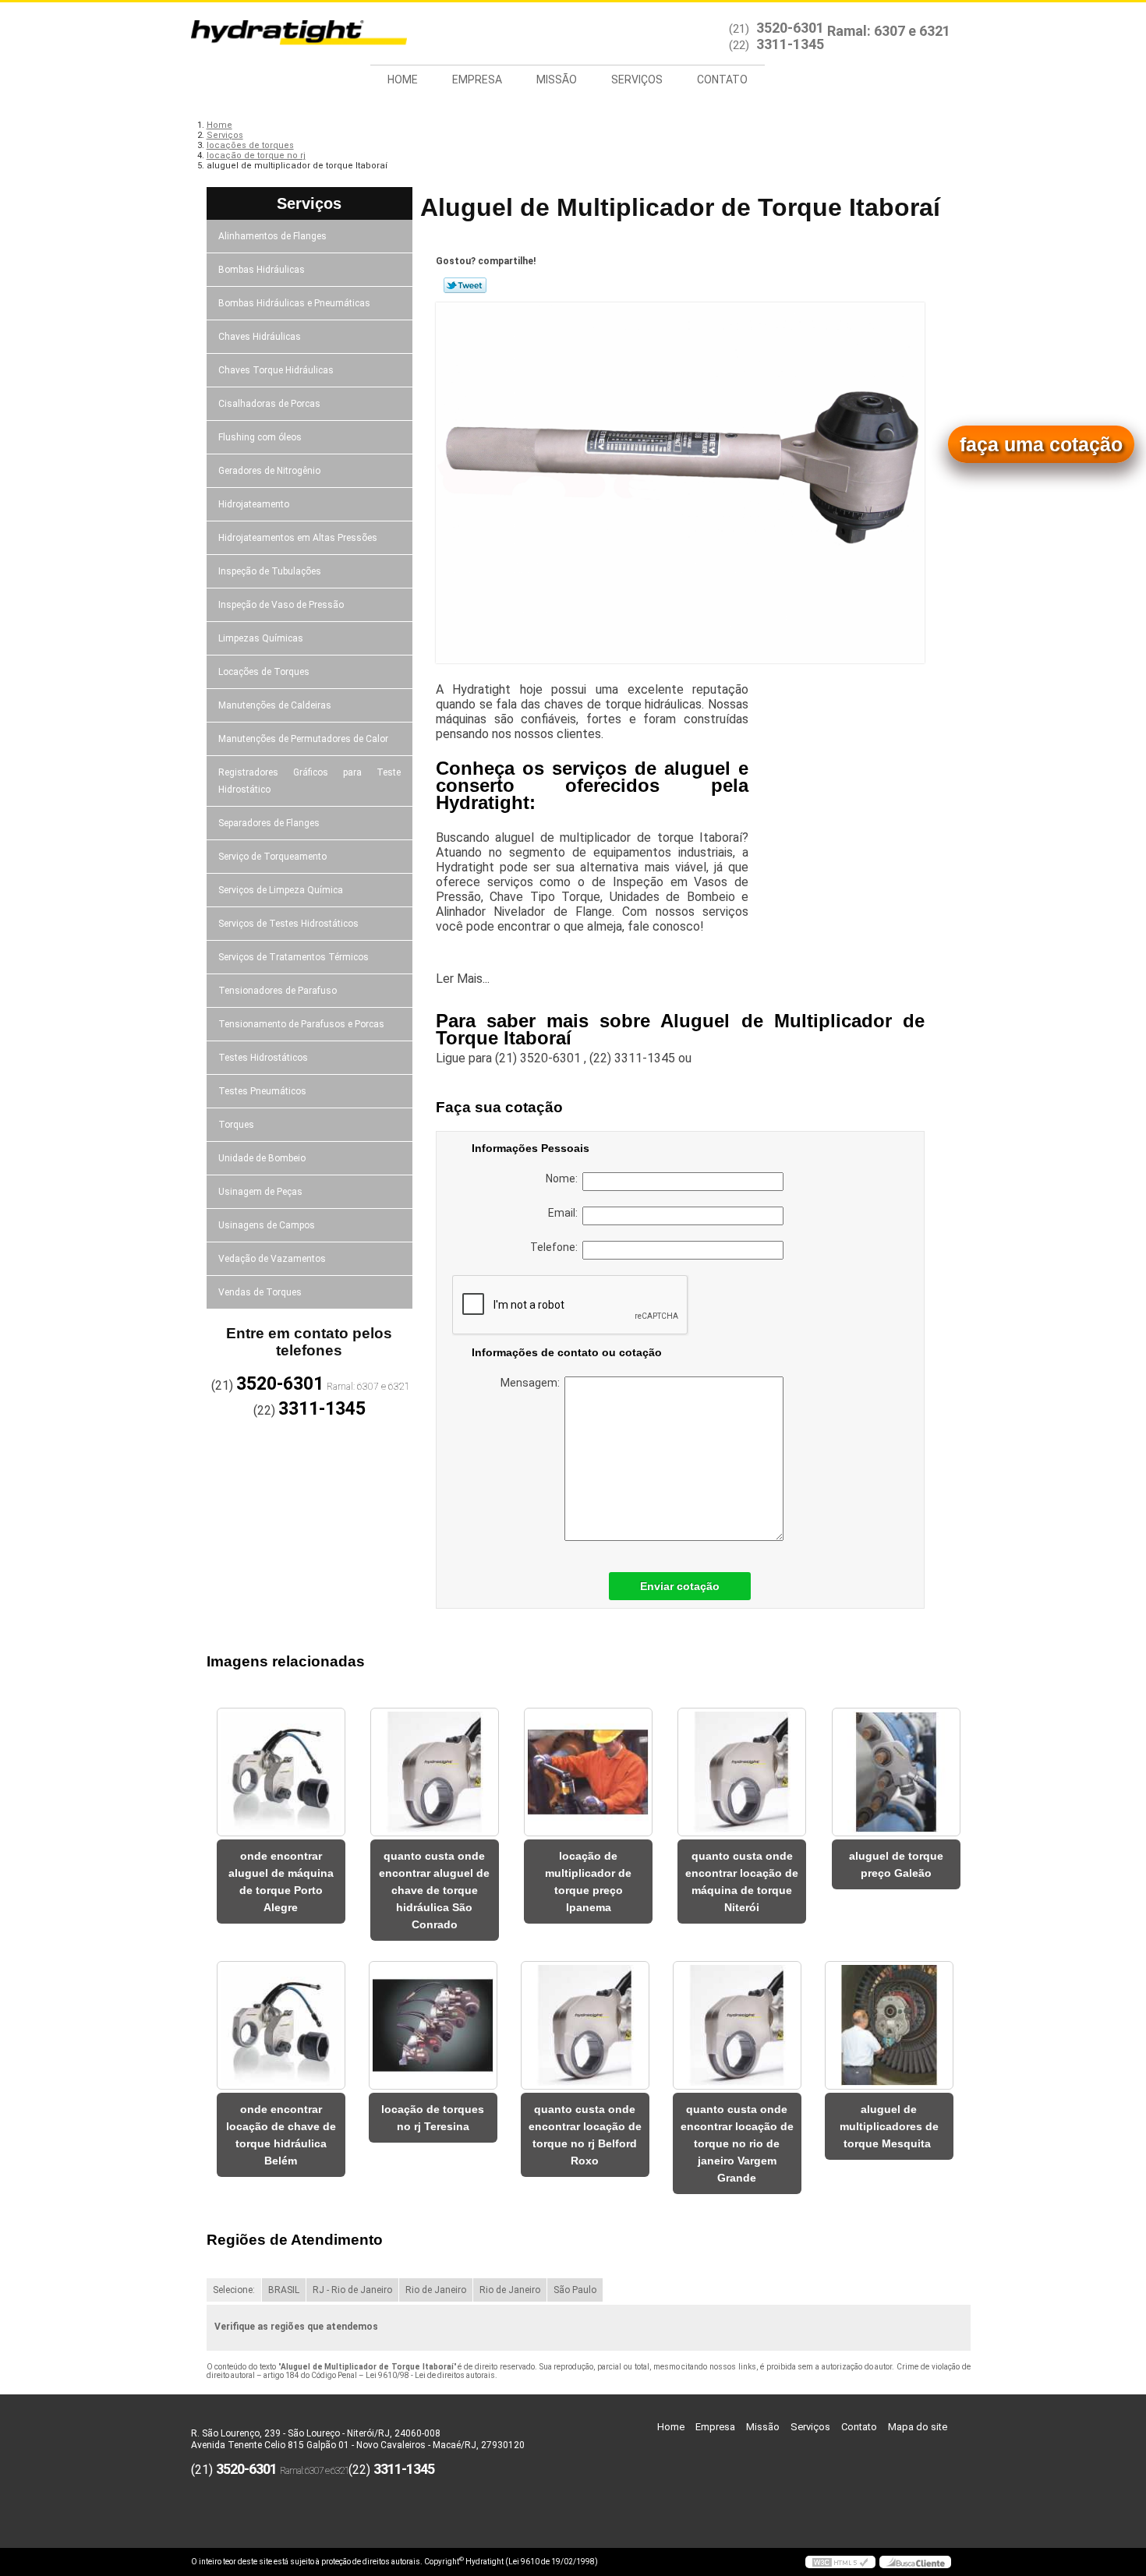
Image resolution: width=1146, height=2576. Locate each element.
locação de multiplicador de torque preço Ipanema (588, 1882)
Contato (722, 80)
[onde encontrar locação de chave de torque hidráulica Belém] (281, 2025)
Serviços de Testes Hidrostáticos (288, 924)
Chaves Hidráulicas (260, 337)
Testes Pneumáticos (262, 1091)
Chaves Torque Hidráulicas (276, 370)
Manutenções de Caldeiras (275, 705)
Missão (557, 80)
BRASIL (284, 2290)
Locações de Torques (264, 672)
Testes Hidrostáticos (263, 1058)
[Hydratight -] (281, 34)
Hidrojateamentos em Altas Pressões (298, 538)
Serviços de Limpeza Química (281, 890)
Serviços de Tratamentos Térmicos (294, 957)
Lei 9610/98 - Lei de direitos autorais (430, 2375)
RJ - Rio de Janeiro (352, 2290)
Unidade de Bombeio (262, 1158)
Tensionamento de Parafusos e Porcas (301, 1024)
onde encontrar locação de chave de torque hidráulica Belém (281, 2135)
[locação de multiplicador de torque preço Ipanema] (588, 1772)
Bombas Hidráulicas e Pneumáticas (294, 303)
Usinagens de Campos (267, 1225)
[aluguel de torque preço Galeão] (896, 1772)
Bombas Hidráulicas (262, 270)
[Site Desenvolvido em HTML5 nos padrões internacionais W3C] (840, 2562)
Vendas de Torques (260, 1292)
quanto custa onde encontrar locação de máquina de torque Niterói (742, 1882)
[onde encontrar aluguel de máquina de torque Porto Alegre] (281, 1772)
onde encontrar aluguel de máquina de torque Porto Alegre (281, 1882)
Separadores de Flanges (269, 823)
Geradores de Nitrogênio (269, 471)
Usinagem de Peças (260, 1192)
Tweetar (465, 285)
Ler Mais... (463, 979)
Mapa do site (918, 2427)
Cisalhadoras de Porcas (269, 404)
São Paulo (575, 2290)
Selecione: (234, 2290)
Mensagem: (532, 1383)
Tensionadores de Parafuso (278, 991)
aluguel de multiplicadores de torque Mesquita (889, 2126)
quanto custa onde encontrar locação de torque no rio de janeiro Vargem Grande (737, 2143)
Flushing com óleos (260, 437)
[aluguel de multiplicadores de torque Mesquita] (889, 2025)
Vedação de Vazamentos (272, 1259)
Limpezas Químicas (261, 638)
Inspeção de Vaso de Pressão (281, 605)
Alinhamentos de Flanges (272, 236)
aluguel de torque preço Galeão (896, 1864)
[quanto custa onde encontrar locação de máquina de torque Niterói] (742, 1772)
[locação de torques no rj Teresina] (433, 2025)
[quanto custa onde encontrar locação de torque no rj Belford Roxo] (585, 2025)
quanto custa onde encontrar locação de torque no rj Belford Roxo (585, 2135)
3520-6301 (790, 28)
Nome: (564, 1178)
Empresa (477, 80)
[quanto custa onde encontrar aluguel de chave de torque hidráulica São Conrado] (435, 1772)
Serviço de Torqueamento (272, 857)
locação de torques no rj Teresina (433, 2118)
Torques (236, 1125)
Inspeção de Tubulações (270, 571)
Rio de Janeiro (436, 2290)
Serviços (637, 80)
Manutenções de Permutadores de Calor (303, 739)
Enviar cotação (680, 1586)
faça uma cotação (1041, 444)
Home (403, 80)
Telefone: (556, 1247)
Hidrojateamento (254, 504)
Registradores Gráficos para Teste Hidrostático (310, 781)
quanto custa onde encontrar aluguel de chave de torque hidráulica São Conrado (434, 1890)
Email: (565, 1213)
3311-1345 (790, 44)
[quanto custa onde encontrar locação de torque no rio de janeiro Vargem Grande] (737, 2025)
